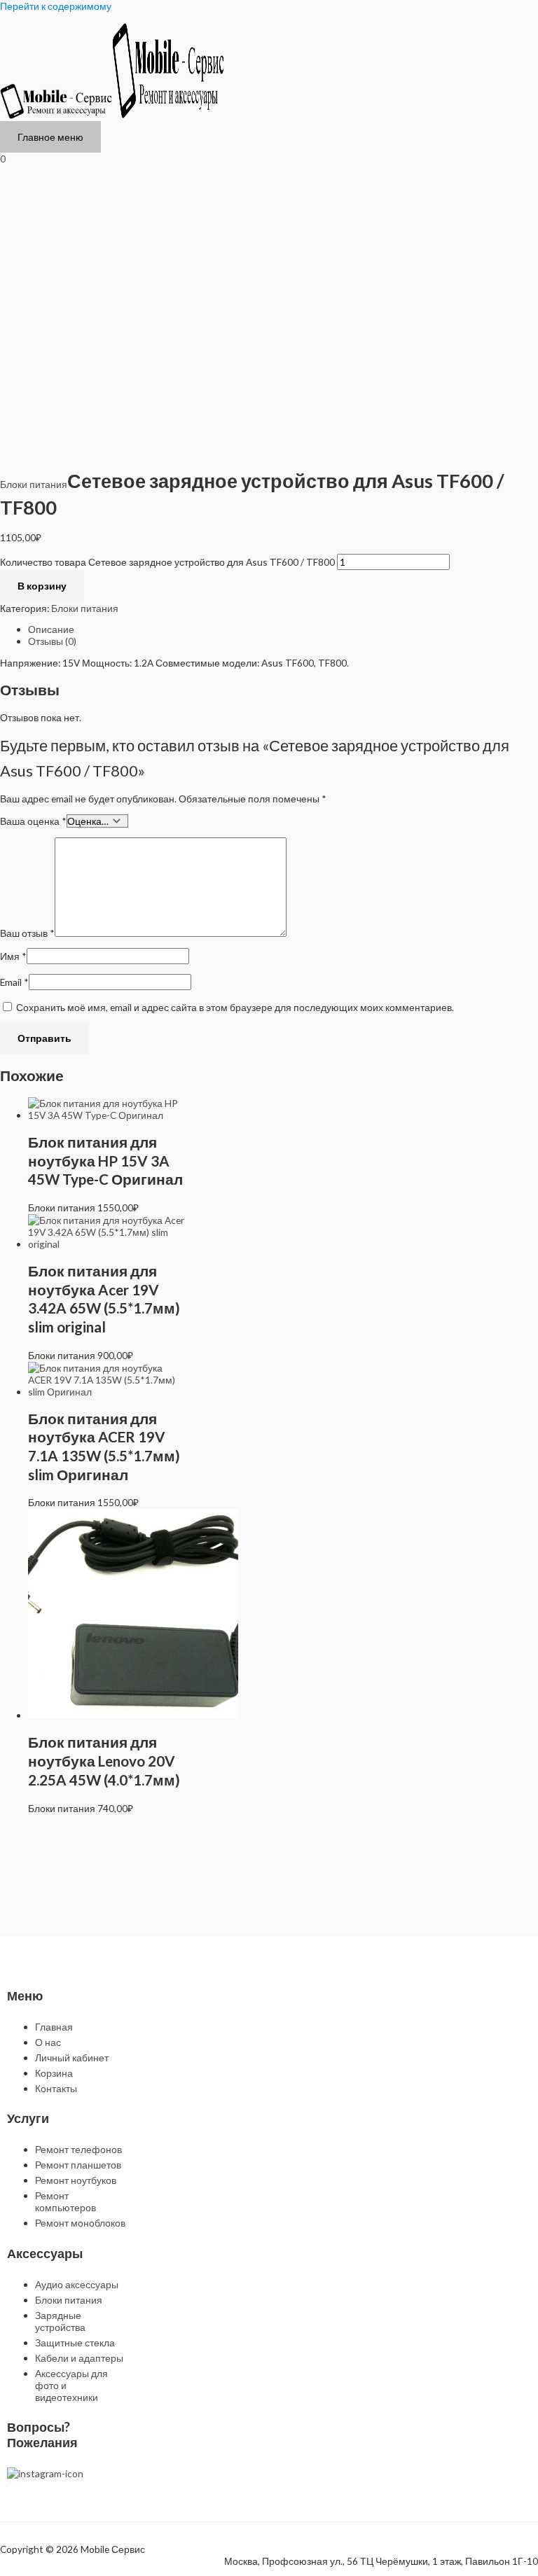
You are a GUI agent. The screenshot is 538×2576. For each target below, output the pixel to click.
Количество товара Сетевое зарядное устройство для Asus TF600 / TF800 (167, 562)
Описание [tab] (51, 629)
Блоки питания (34, 484)
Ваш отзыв (27, 933)
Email (14, 982)
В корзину (42, 586)
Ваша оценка (33, 821)
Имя (13, 956)
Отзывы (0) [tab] (52, 641)
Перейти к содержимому (56, 6)
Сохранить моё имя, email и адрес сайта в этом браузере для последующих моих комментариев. (235, 1007)
